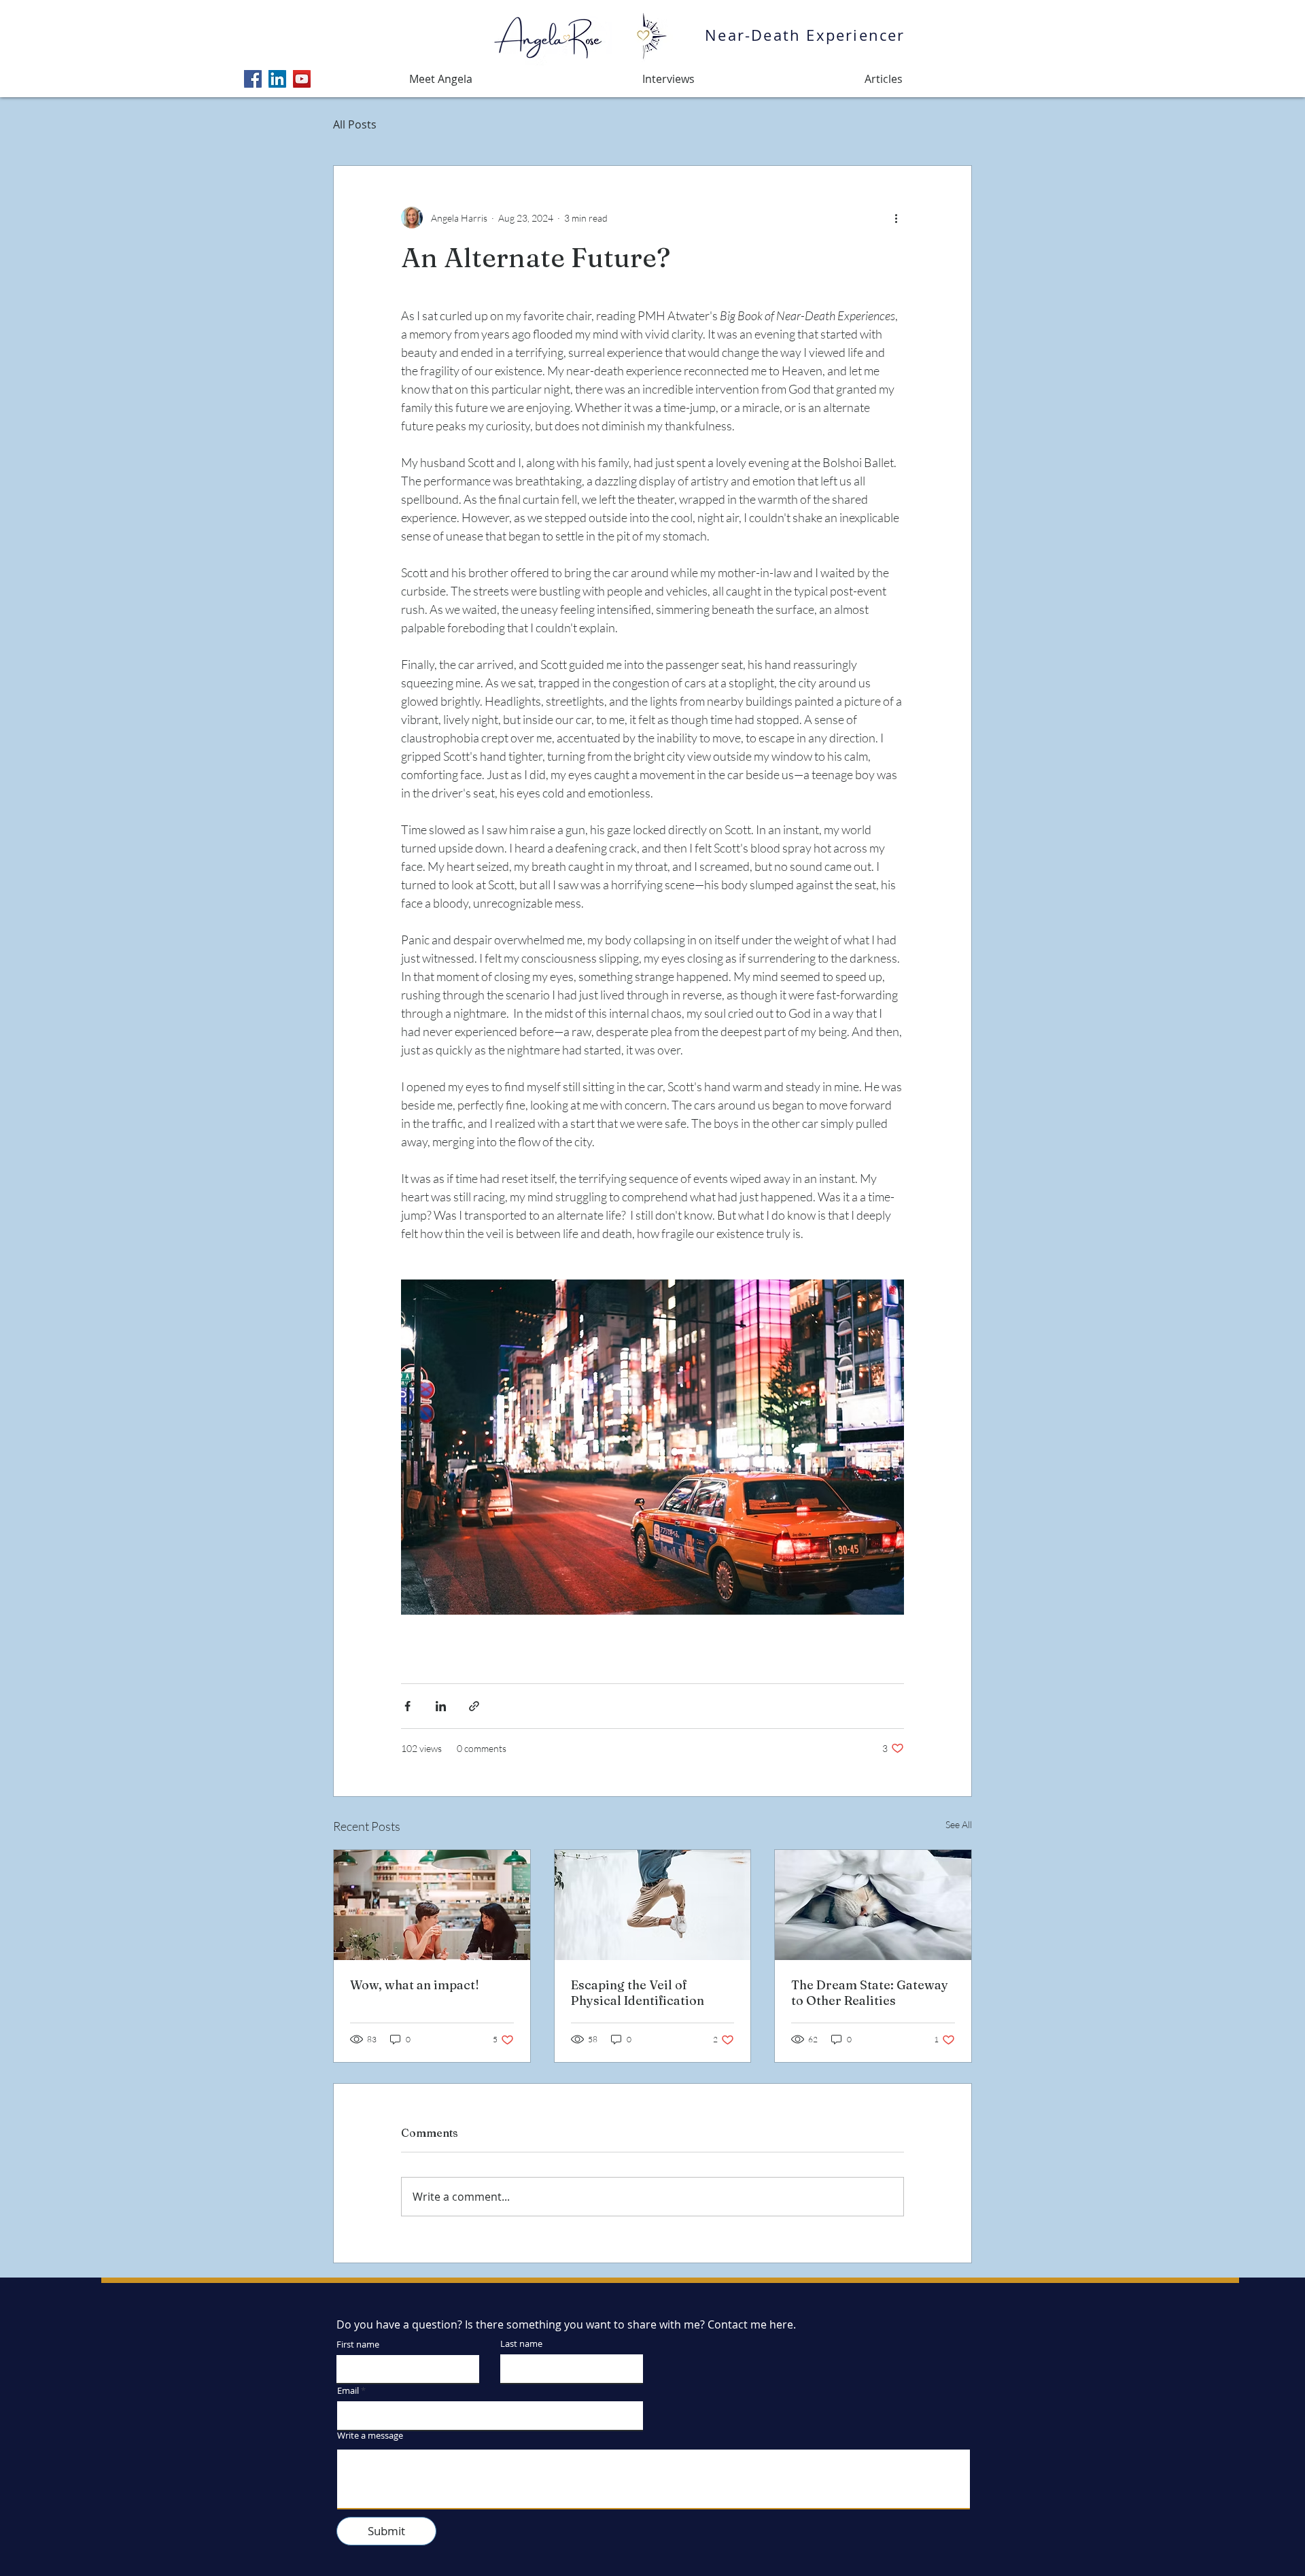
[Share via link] (474, 1706)
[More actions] (896, 218)
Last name (521, 2344)
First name (358, 2345)
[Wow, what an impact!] (432, 1905)
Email (348, 2391)
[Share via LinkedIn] (441, 1706)
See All (959, 1824)
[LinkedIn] (277, 79)
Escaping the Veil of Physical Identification (638, 1993)
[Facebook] (253, 79)
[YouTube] (302, 79)
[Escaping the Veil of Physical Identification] (653, 1905)
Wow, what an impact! (415, 1985)
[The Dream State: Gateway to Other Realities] (873, 1905)
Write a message (370, 2436)
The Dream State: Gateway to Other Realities (870, 1993)
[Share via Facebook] (407, 1706)
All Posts (355, 124)
